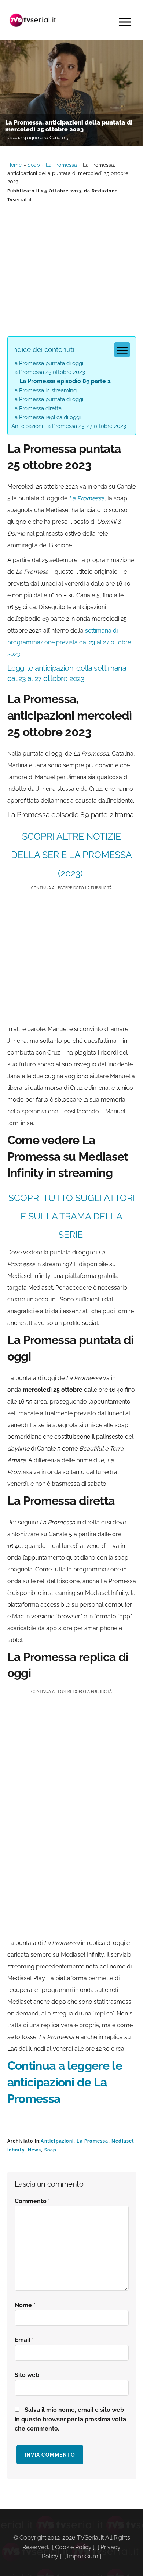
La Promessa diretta (36, 408)
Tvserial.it (33, 20)
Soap (34, 165)
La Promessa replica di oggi (46, 417)
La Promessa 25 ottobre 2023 (48, 372)
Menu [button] (125, 22)
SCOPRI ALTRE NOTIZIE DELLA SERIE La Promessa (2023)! (71, 855)
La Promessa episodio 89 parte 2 (65, 381)
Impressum (83, 2556)
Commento (32, 2201)
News (35, 2150)
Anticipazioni (57, 2141)
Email (24, 2340)
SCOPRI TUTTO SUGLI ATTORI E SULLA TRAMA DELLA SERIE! (72, 1216)
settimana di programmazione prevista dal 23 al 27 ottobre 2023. (69, 642)
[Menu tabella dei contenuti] (122, 350)
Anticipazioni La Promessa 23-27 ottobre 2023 (69, 426)
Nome (25, 2305)
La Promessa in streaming (44, 390)
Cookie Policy (73, 2547)
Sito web (27, 2375)
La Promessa (61, 165)
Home (14, 165)
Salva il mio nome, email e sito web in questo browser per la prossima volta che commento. (70, 2419)
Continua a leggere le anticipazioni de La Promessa (65, 2082)
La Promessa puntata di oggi (47, 363)
